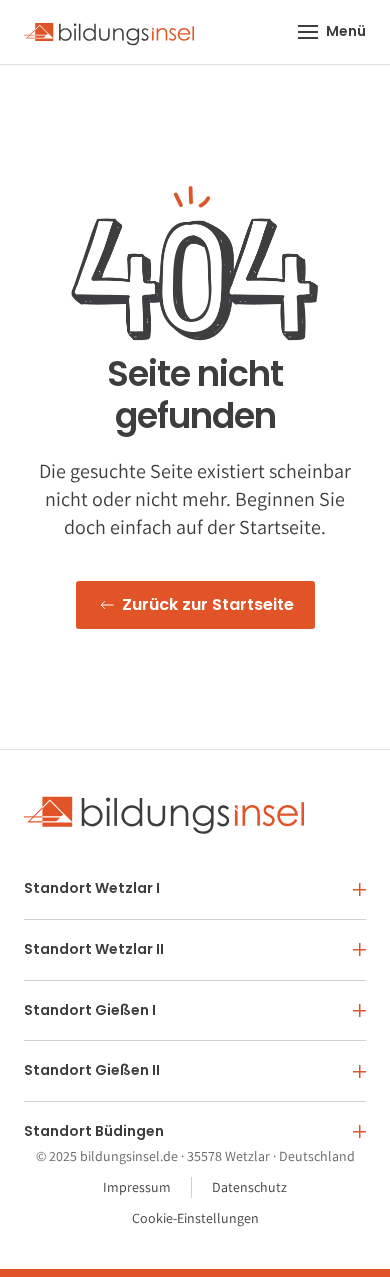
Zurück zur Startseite (208, 604)
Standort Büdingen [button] (94, 1131)
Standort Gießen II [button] (92, 1070)
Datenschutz (249, 1187)
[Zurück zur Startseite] (109, 32)
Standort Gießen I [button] (90, 1010)
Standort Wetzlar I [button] (92, 888)
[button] (332, 32)
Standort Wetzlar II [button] (94, 949)
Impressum (137, 1187)
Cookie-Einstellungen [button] (195, 1218)
